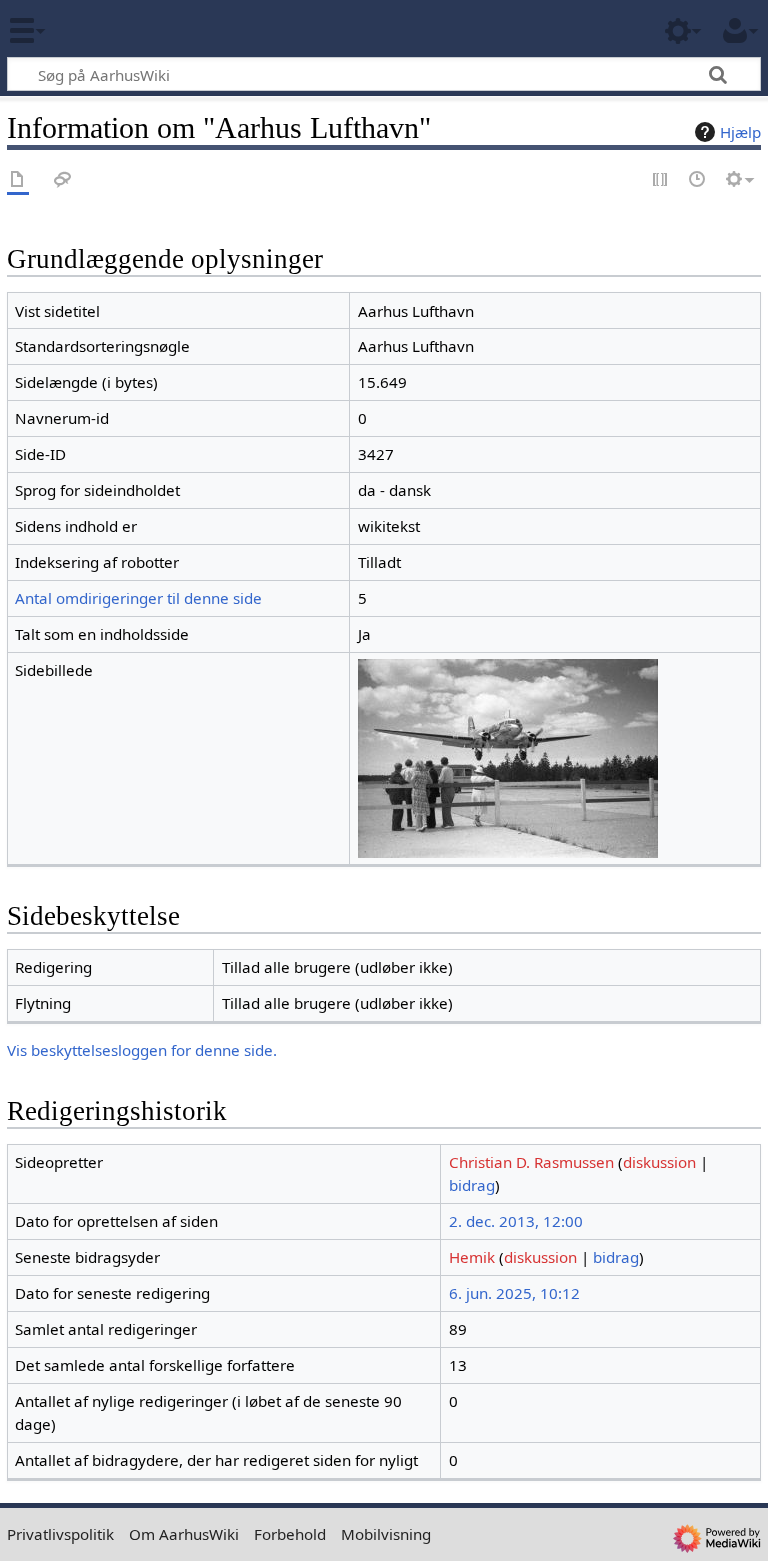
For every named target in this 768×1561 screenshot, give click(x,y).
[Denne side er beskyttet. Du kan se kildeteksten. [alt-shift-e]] (661, 180)
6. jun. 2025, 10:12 (514, 1293)
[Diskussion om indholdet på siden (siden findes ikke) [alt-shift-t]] (63, 180)
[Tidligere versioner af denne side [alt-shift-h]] (698, 180)
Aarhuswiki (134, 29)
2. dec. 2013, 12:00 (516, 1221)
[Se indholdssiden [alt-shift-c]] (18, 180)
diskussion (659, 1162)
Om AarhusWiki (184, 1534)
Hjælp (740, 132)
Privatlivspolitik (60, 1534)
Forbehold (290, 1534)
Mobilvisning (386, 1534)
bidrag (472, 1185)
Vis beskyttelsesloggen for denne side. (142, 1050)
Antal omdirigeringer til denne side (138, 598)
